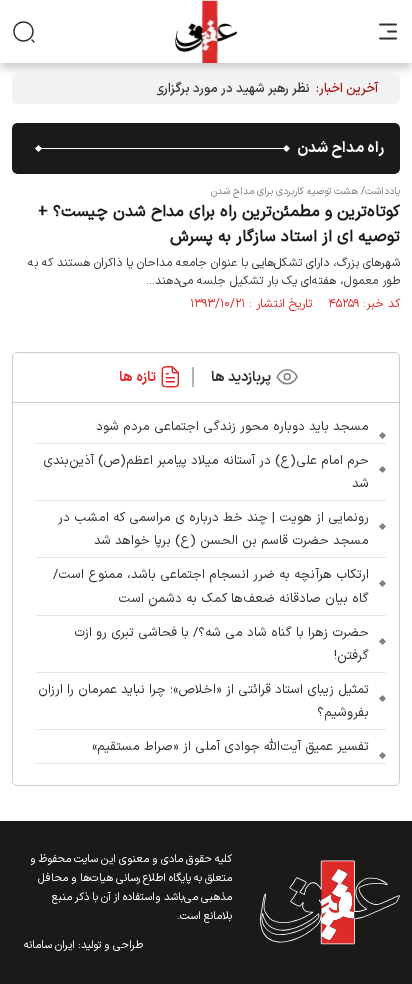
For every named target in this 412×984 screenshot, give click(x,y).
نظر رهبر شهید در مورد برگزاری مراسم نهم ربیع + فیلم (172, 89)
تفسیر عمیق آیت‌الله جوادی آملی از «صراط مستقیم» (230, 747)
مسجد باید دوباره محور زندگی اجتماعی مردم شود (232, 427)
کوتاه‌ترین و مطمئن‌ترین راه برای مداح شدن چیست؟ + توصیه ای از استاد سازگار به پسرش (219, 224)
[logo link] (205, 31)
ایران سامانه (49, 945)
